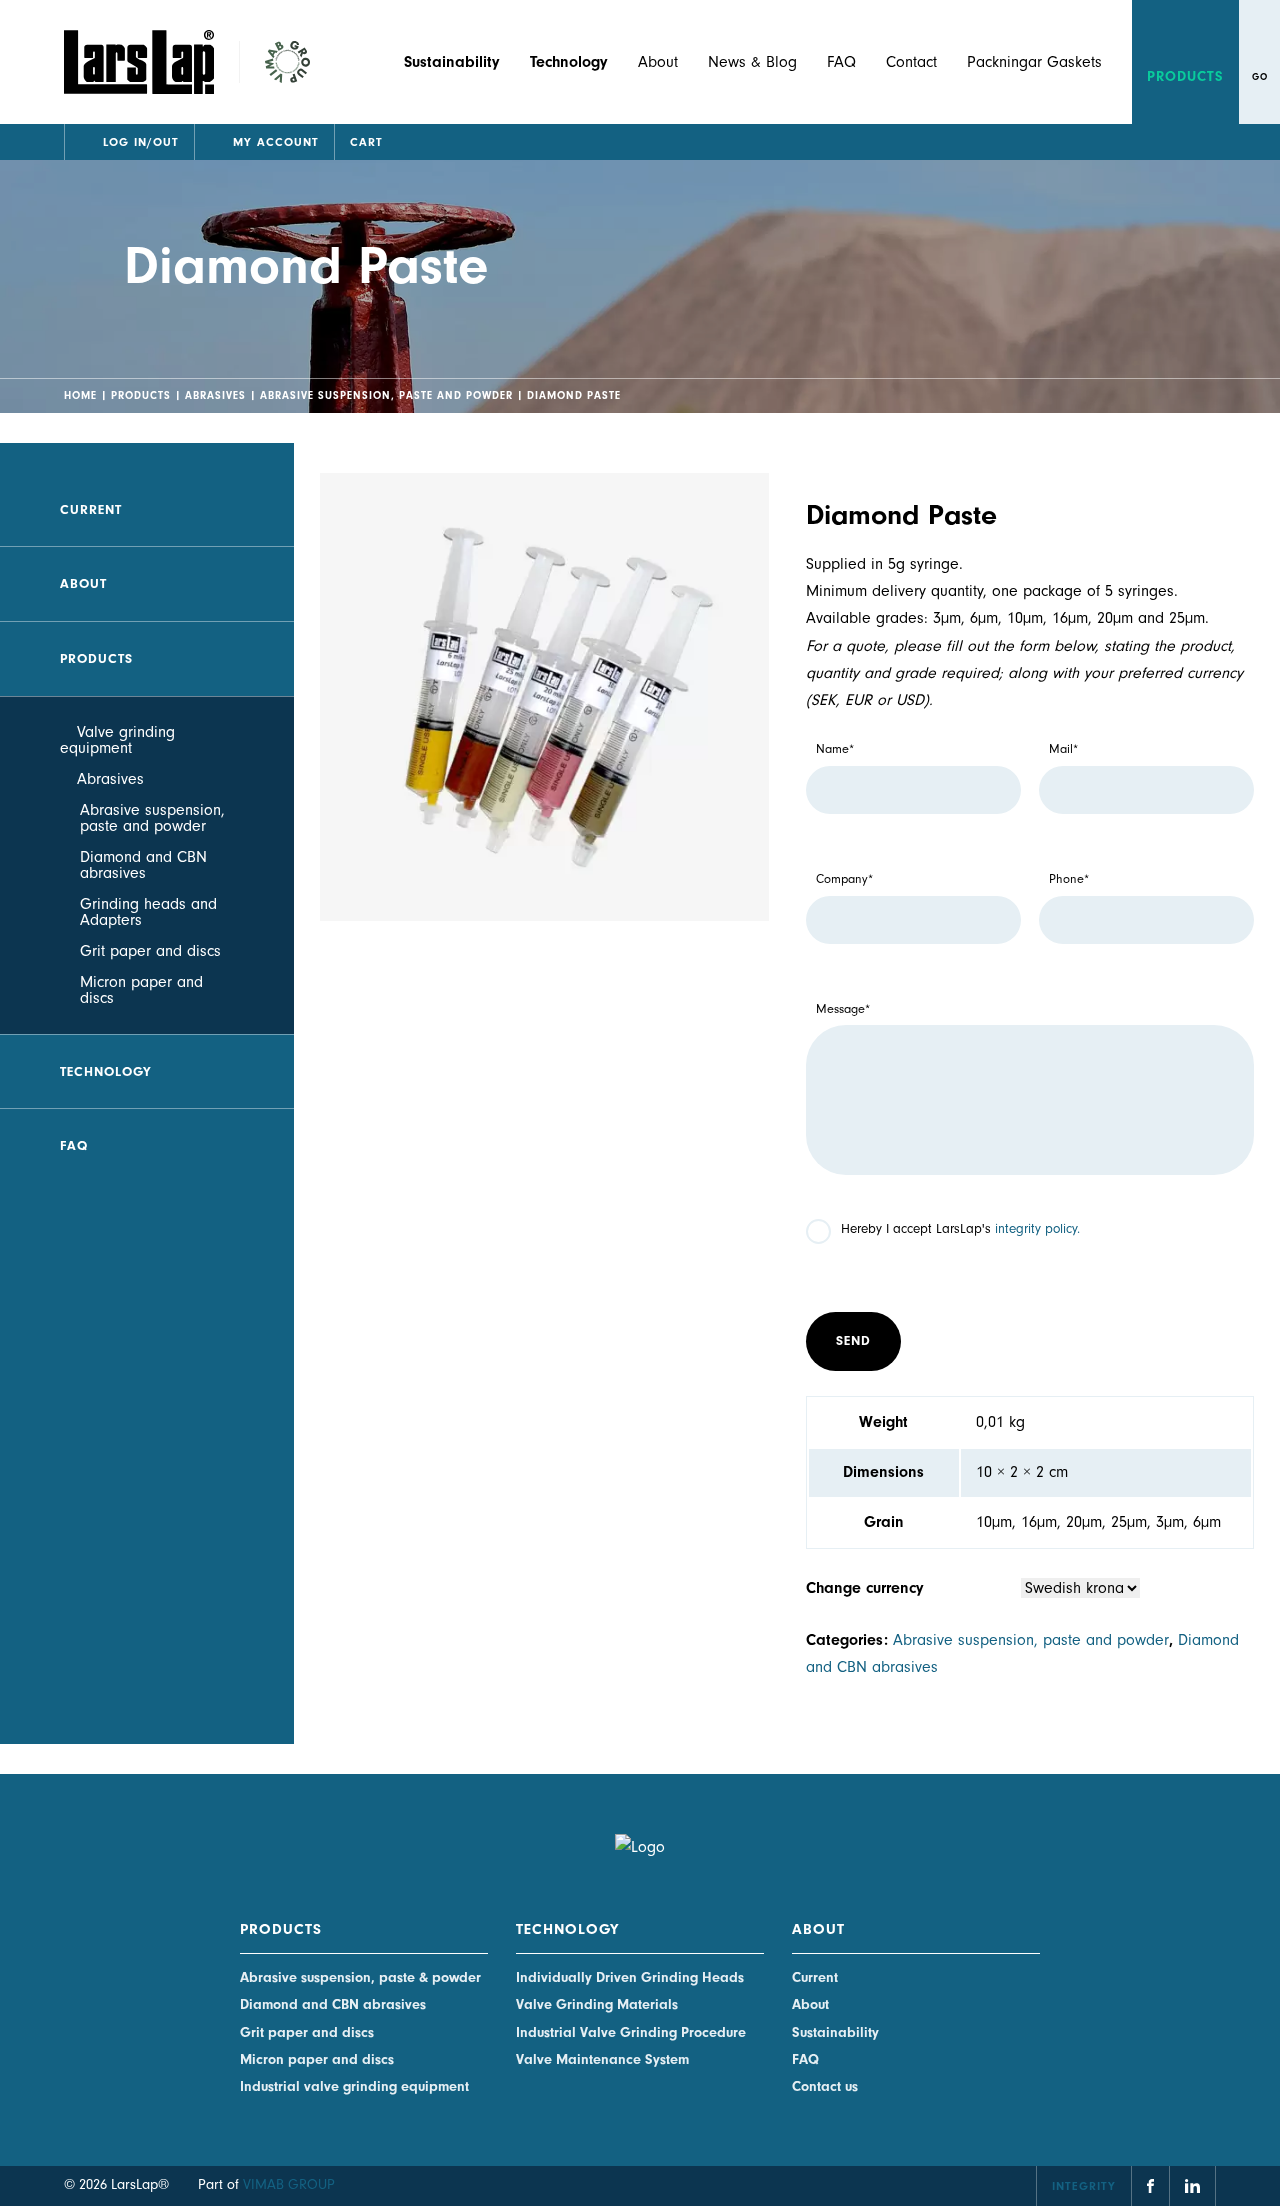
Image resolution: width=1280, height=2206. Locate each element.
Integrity (1084, 2186)
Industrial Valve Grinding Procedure (631, 2032)
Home (80, 395)
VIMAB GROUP (289, 2185)
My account (276, 142)
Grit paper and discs (150, 951)
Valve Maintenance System (602, 2059)
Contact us (825, 2086)
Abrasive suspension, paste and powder (386, 395)
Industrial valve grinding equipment (354, 2086)
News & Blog (752, 62)
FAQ (841, 62)
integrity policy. (1037, 1228)
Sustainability (835, 2032)
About (658, 62)
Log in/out (141, 142)
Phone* (1069, 879)
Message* (843, 1009)
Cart (366, 142)
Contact (911, 62)
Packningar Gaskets (1034, 62)
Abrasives (215, 395)
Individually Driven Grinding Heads (630, 1977)
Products (1185, 76)
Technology (106, 1071)
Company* (844, 879)
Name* (835, 749)
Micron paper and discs (141, 990)
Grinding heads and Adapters (148, 912)
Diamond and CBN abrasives (143, 865)
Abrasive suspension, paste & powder (360, 1977)
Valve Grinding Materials (597, 2004)
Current (91, 509)
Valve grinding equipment (117, 740)
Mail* (1063, 749)
